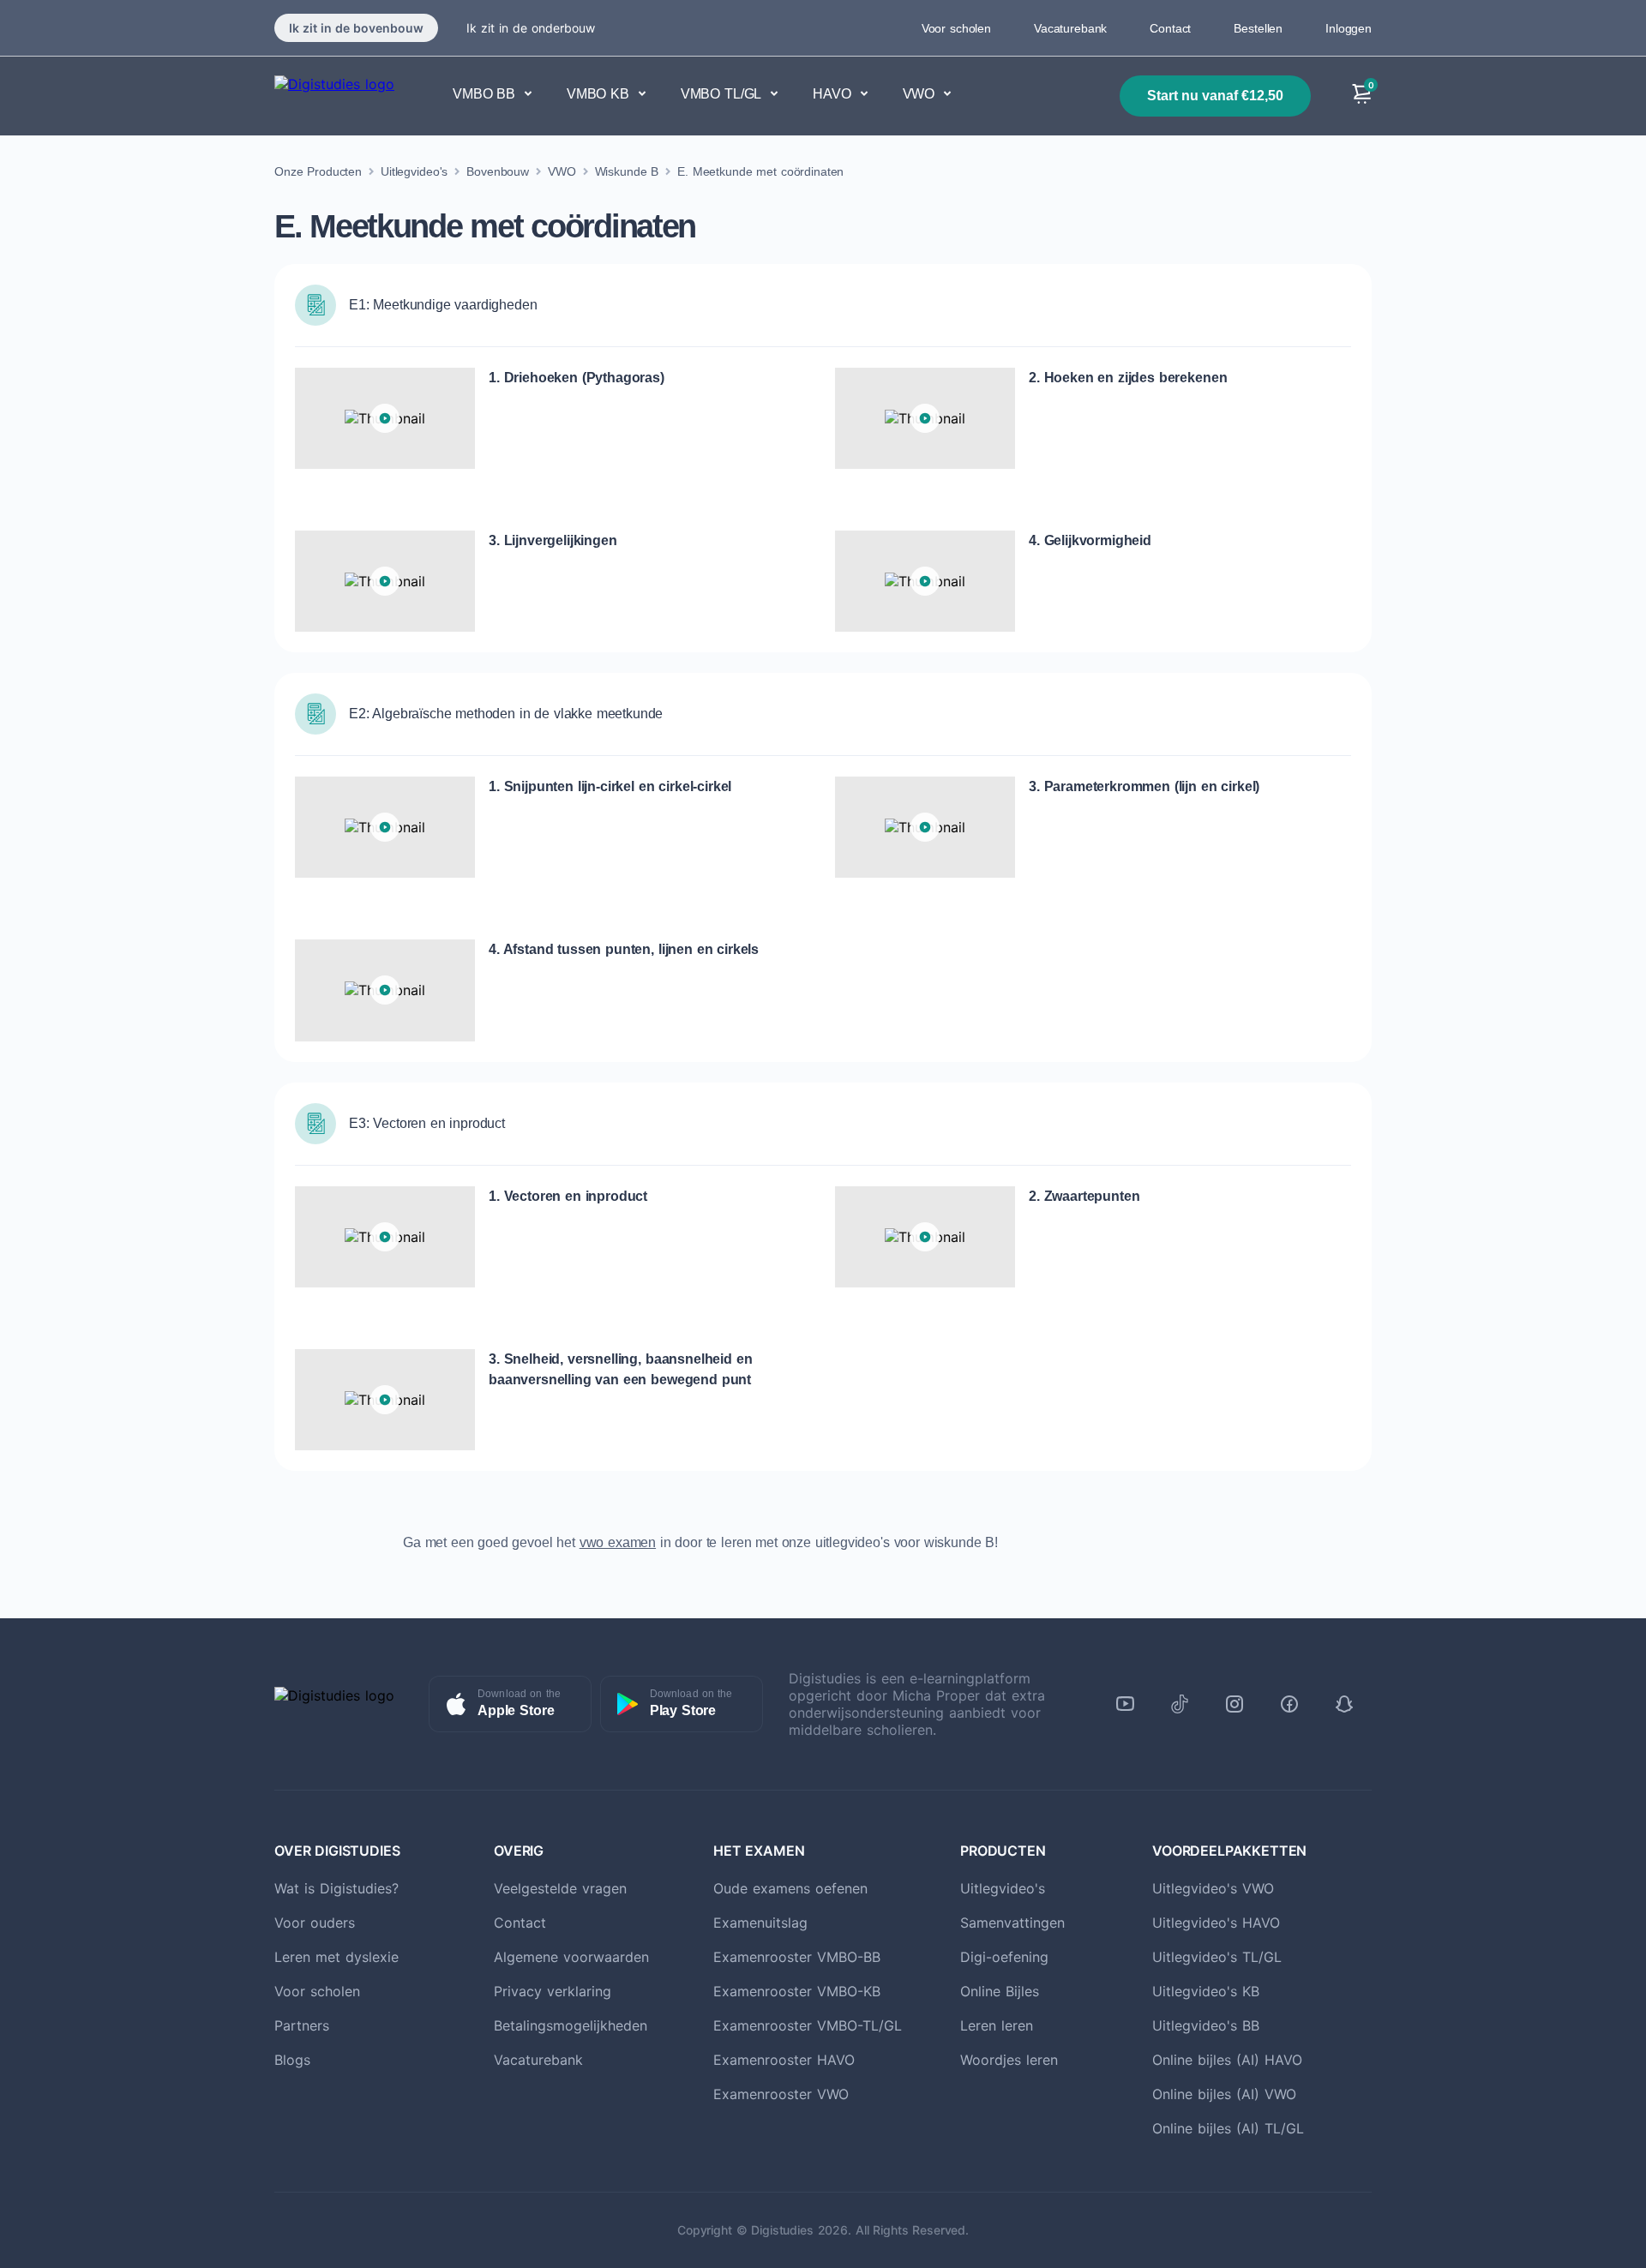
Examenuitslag (760, 1923)
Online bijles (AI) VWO (1224, 2094)
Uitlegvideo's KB (1206, 1991)
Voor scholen (956, 28)
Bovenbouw (498, 171)
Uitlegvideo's (414, 171)
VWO (562, 171)
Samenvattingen (1012, 1923)
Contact (1170, 28)
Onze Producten (318, 171)
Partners (302, 2025)
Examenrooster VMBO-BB (797, 1957)
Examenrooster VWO (781, 2094)
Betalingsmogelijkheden (571, 2025)
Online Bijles (1000, 1991)
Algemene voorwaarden (571, 1957)
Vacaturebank (1070, 28)
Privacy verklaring (553, 1991)
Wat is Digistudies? (336, 1888)
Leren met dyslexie (336, 1957)
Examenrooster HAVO (784, 2060)
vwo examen (618, 1542)
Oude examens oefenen (790, 1888)
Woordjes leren (1009, 2060)
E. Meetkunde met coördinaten (760, 171)
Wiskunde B (627, 171)
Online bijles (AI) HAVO (1227, 2060)
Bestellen (1258, 28)
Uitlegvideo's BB (1206, 2025)
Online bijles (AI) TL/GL (1228, 2128)
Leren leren (997, 2025)
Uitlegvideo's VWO (1213, 1888)
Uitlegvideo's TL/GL (1217, 1957)
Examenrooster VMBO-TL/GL (808, 2025)
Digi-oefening (1004, 1957)
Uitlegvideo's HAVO (1216, 1923)
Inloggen (1349, 28)
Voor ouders (315, 1923)
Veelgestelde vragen (560, 1888)
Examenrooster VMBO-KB (797, 1991)
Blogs (292, 2060)
